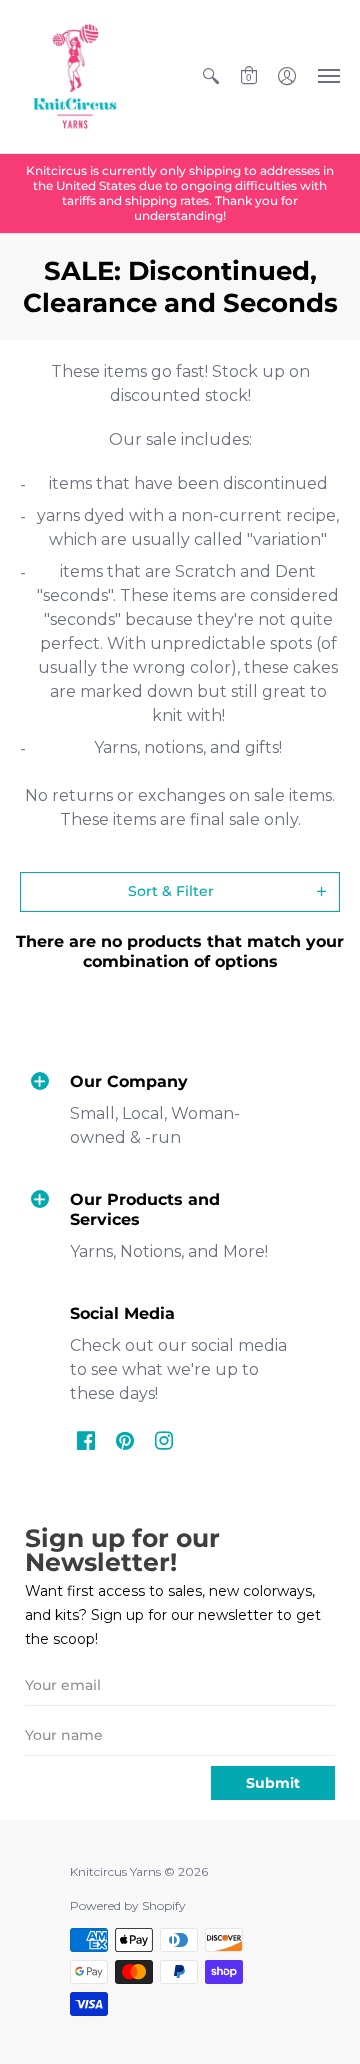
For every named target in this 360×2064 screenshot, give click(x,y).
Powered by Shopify (128, 1905)
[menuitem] (211, 76)
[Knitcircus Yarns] (75, 76)
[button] (211, 76)
